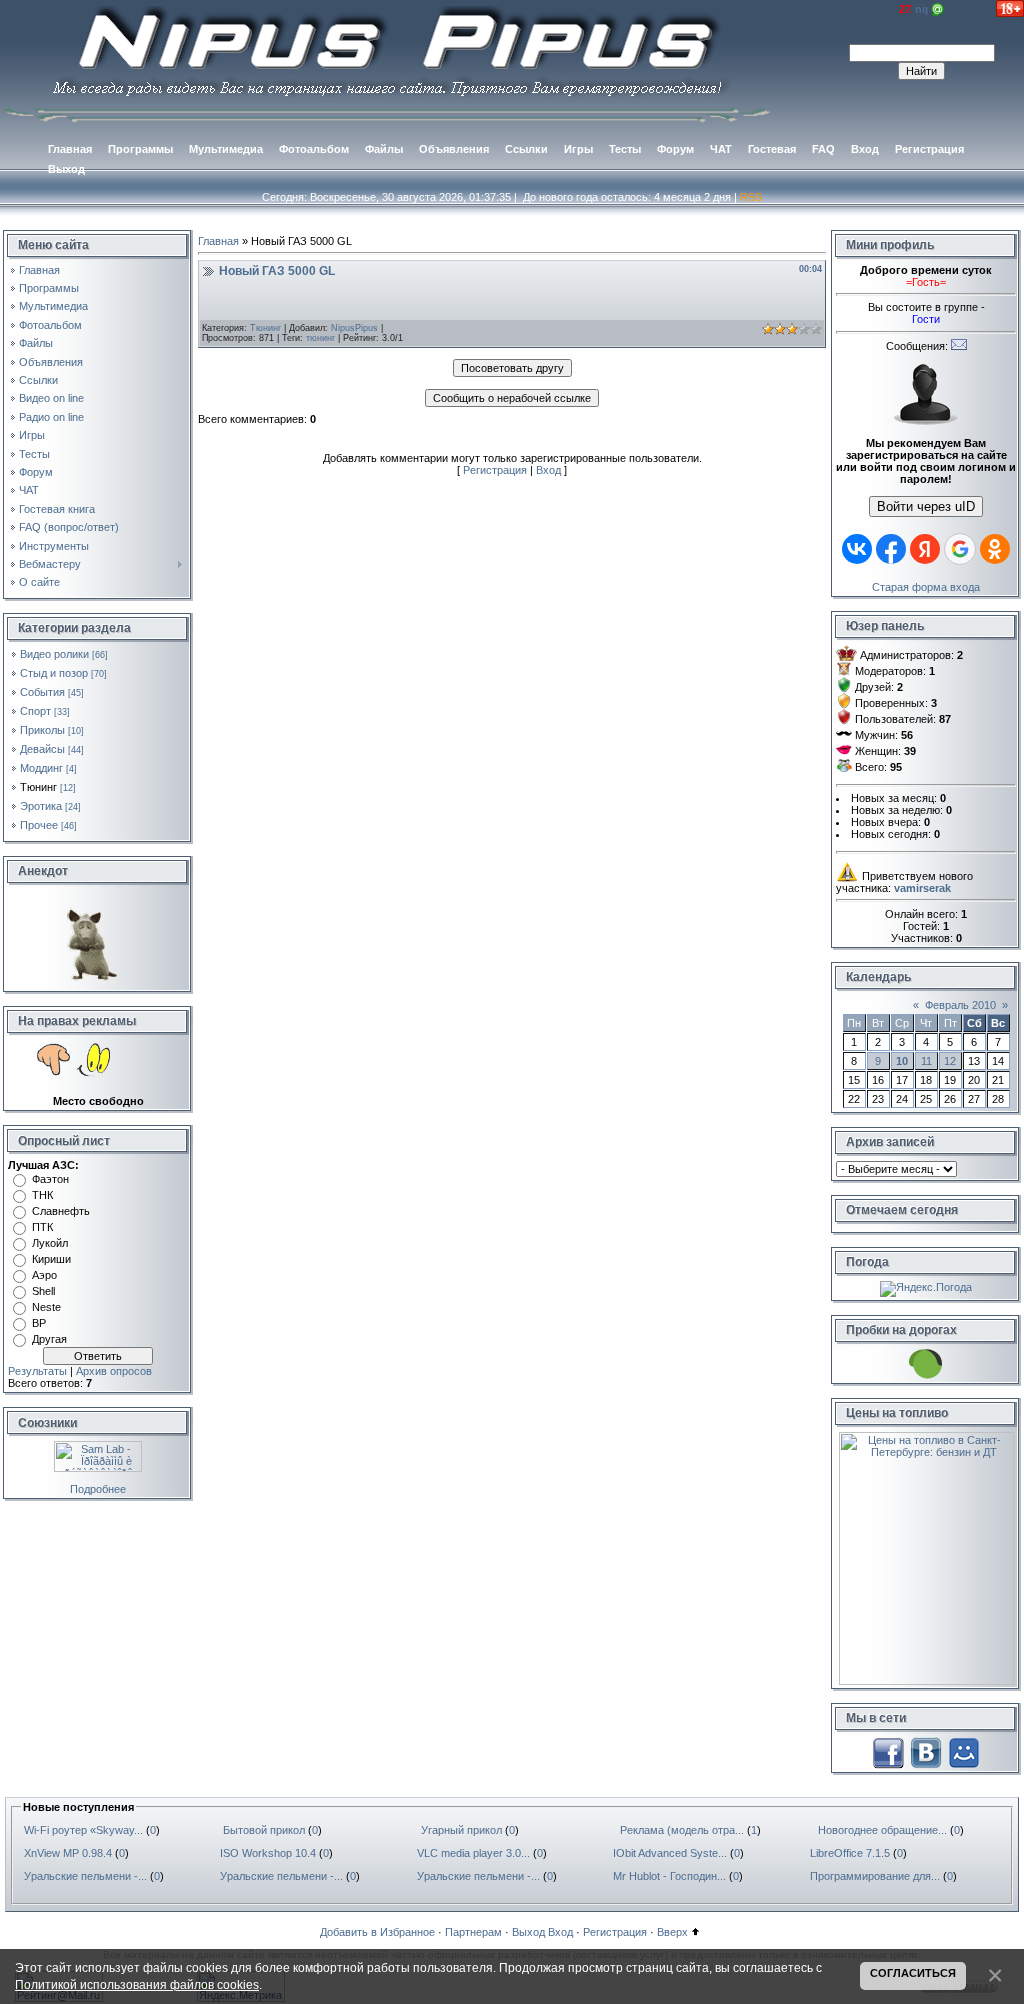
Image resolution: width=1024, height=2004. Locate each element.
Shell (43, 1291)
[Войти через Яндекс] (925, 549)
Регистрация (495, 470)
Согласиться (913, 1973)
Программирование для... (875, 1876)
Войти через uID (926, 506)
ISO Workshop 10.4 (268, 1853)
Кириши (51, 1259)
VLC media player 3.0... (473, 1853)
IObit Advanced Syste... (670, 1853)
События (42, 692)
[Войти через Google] (960, 549)
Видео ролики (54, 654)
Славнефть (61, 1211)
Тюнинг (38, 787)
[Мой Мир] (964, 1751)
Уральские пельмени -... (85, 1876)
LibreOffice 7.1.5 (850, 1853)
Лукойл (50, 1243)
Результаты (37, 1371)
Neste (46, 1307)
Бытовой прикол (264, 1830)
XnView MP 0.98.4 (68, 1853)
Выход (528, 1932)
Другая (49, 1339)
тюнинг (320, 338)
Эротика (41, 806)
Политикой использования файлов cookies (137, 1984)
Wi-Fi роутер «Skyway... (83, 1830)
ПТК (42, 1227)
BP (39, 1323)
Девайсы (42, 749)
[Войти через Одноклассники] (995, 549)
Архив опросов (114, 1371)
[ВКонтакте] (926, 1751)
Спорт (35, 711)
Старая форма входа (926, 587)
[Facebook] (888, 1751)
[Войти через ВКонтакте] (857, 549)
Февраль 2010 (960, 1005)
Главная (218, 241)
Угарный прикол (461, 1830)
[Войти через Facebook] (891, 549)
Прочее (39, 825)
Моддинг (41, 768)
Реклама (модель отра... (682, 1830)
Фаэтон (50, 1179)
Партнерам (473, 1932)
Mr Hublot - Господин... (669, 1876)
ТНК (42, 1195)
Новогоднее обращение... (882, 1830)
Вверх (672, 1932)
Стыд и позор (54, 673)
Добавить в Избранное (377, 1932)
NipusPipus (354, 328)
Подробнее (98, 1489)
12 (950, 1061)
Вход (548, 470)
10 (902, 1061)
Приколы (42, 730)
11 (926, 1061)
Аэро (44, 1275)
